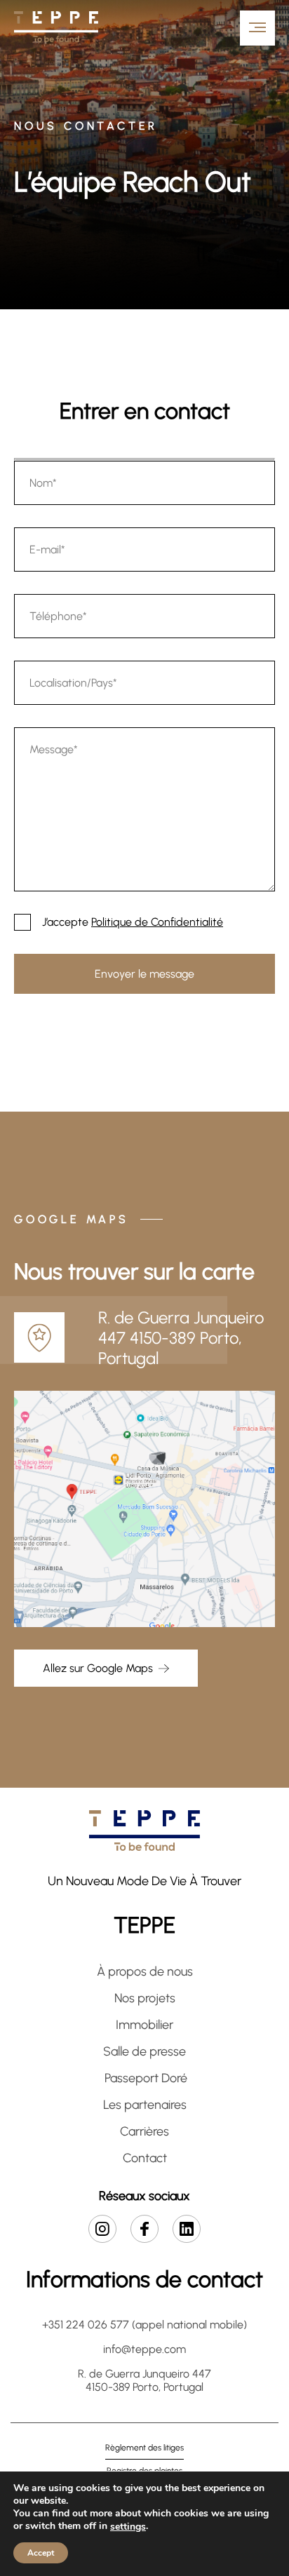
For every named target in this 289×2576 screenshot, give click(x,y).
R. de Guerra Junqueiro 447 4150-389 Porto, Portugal (144, 2380)
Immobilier (144, 2025)
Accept (41, 2553)
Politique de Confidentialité (157, 922)
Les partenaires (145, 2105)
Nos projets (145, 1998)
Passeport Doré (144, 2078)
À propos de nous (145, 1971)
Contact (145, 2158)
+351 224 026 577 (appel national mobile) (144, 2325)
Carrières (144, 2131)
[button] (191, 28)
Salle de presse (144, 2051)
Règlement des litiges (144, 2448)
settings (128, 2527)
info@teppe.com (144, 2349)
